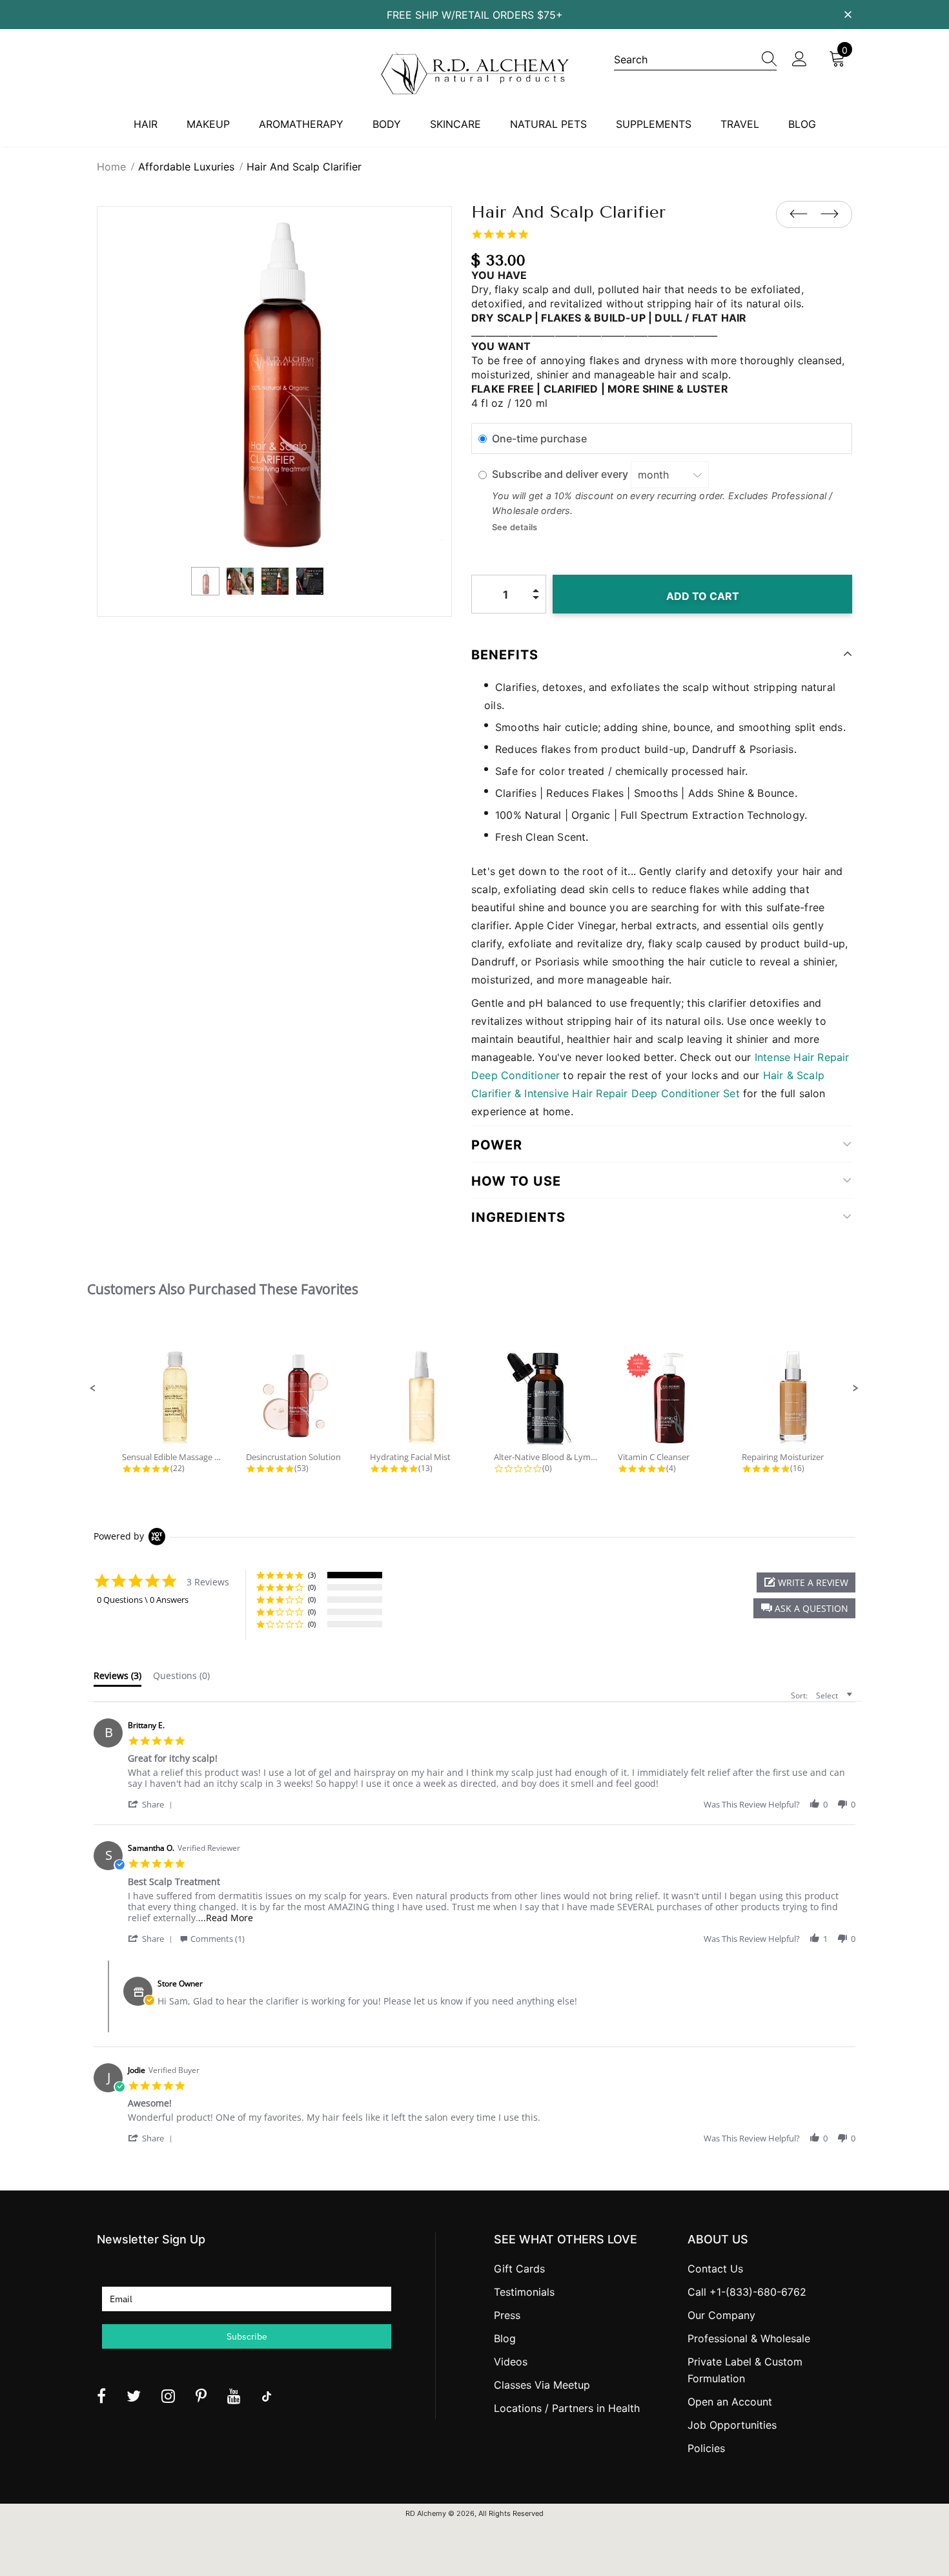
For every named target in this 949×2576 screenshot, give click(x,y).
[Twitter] (134, 2396)
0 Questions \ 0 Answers (143, 1600)
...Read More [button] (226, 1918)
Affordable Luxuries (186, 167)
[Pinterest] (201, 2396)
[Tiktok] (267, 2396)
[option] (274, 384)
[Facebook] (101, 2396)
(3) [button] (312, 1575)
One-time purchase (539, 438)
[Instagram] (168, 2396)
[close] (848, 14)
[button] (93, 1388)
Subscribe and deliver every (561, 475)
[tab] (117, 1678)
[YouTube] (234, 2396)
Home (111, 167)
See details (515, 527)
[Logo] (474, 73)
